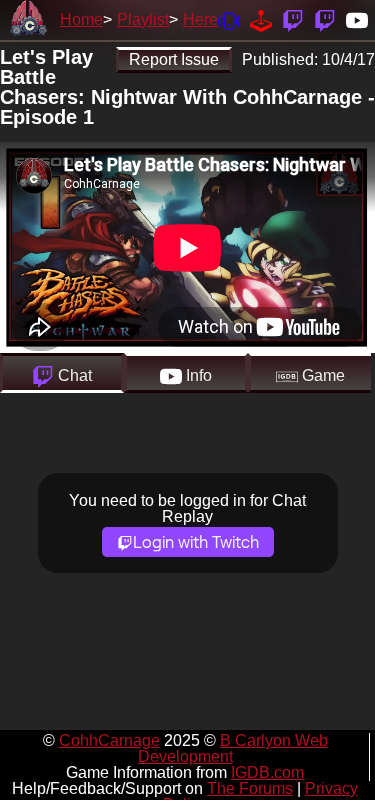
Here (200, 19)
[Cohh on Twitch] (325, 19)
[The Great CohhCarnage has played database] (261, 19)
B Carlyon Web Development (233, 748)
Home (81, 19)
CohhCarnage (109, 740)
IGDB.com (267, 772)
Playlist (143, 19)
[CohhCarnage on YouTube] (357, 19)
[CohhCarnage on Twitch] (293, 19)
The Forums (250, 788)
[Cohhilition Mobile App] (229, 19)
